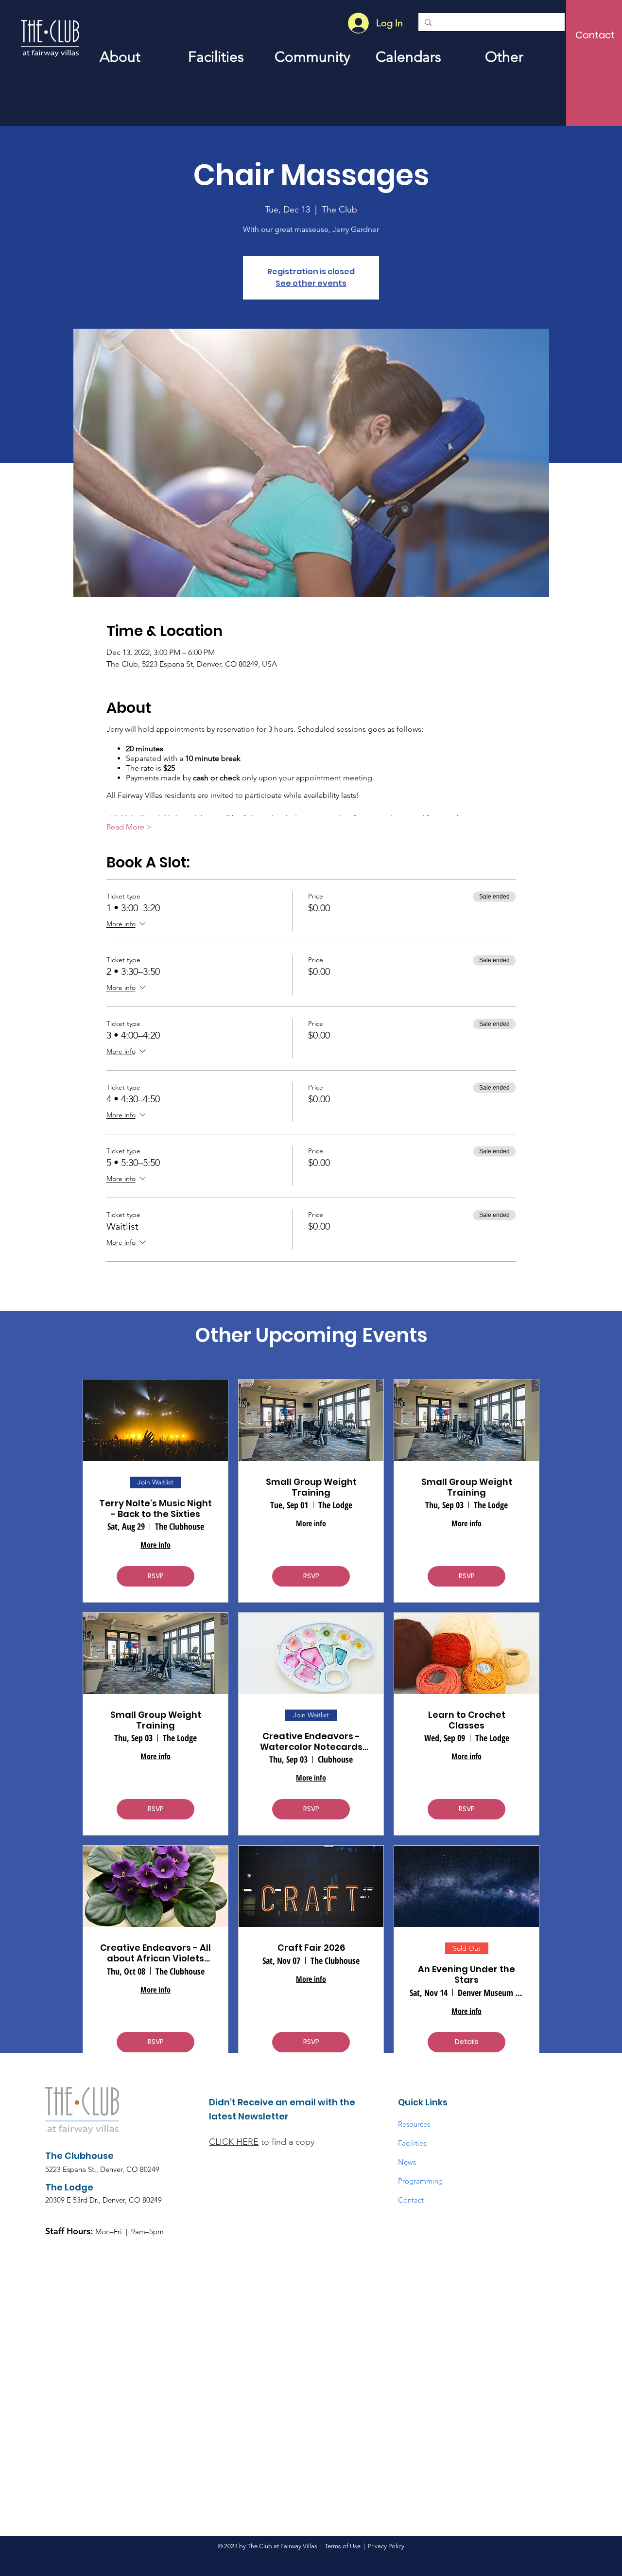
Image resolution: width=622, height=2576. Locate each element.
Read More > (129, 827)
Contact (411, 2200)
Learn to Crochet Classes (467, 1720)
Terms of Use (343, 2546)
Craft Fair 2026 (311, 1948)
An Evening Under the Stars (466, 1974)
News (407, 2162)
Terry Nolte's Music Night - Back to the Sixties (155, 1509)
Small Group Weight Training (311, 1487)
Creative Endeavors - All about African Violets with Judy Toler (155, 1953)
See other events (311, 283)
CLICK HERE (234, 2142)
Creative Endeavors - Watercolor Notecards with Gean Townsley (311, 1741)
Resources (414, 2124)
